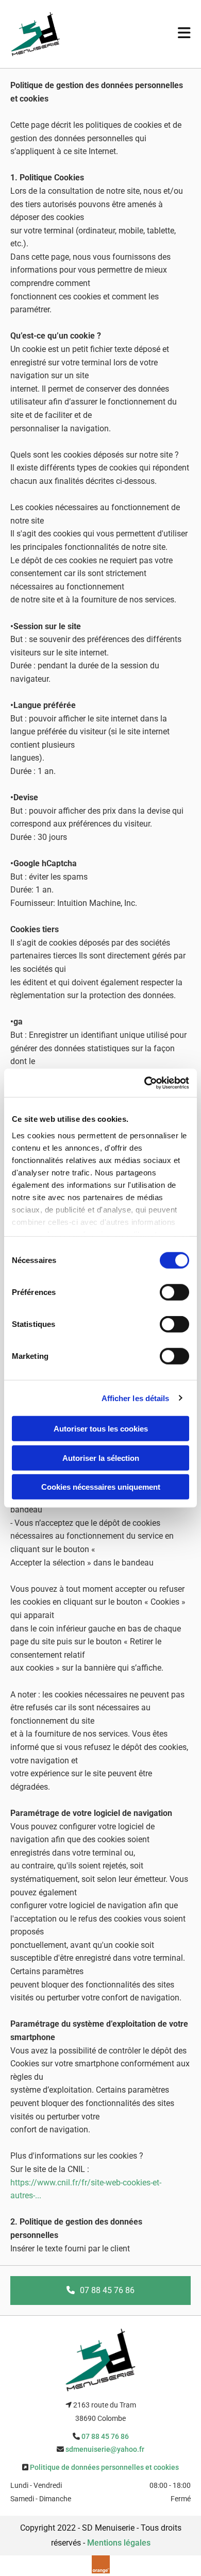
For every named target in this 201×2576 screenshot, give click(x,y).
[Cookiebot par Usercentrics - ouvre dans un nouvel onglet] (145, 1083)
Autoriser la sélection (101, 1458)
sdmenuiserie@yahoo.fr (105, 2449)
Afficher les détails (136, 1398)
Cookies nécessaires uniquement (101, 1487)
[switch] (174, 1292)
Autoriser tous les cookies (101, 1429)
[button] (100, 2291)
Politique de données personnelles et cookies (104, 2467)
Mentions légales (119, 2543)
